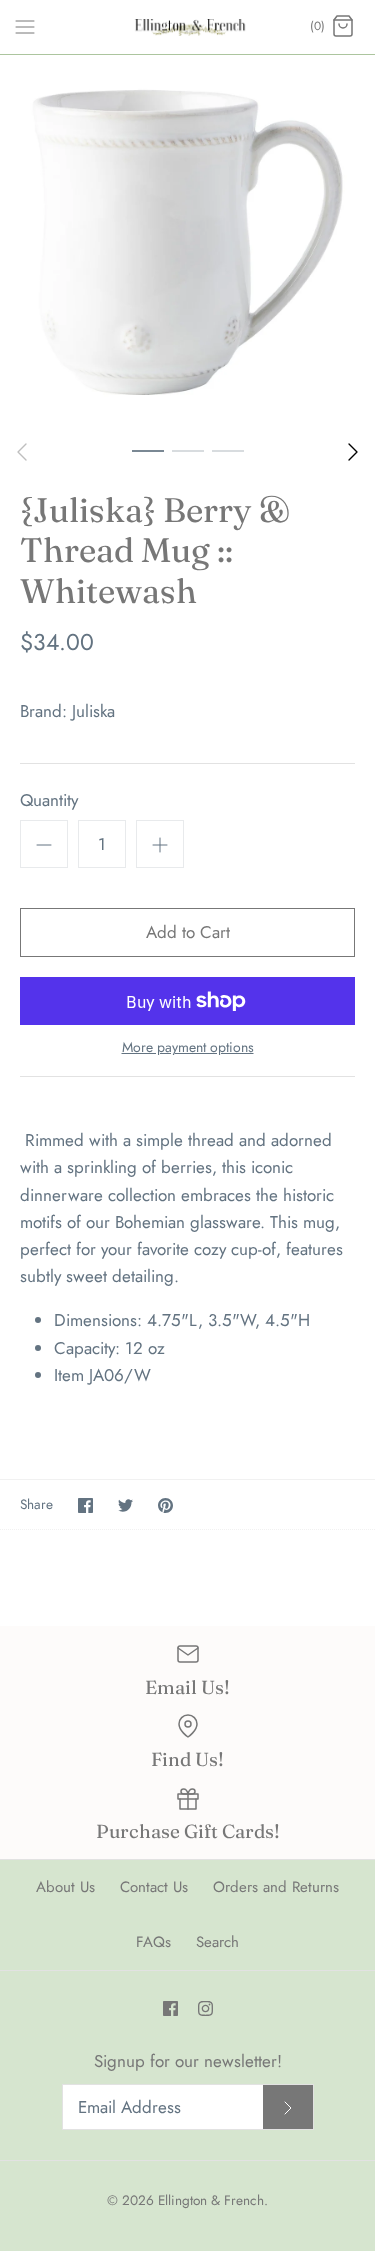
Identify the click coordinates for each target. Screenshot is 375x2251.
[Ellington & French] (187, 27)
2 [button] (188, 450)
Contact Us (154, 1887)
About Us (65, 1887)
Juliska (93, 711)
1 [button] (148, 450)
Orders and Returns (276, 1887)
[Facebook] (170, 2008)
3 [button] (228, 450)
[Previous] (22, 452)
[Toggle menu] (25, 26)
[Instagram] (205, 2008)
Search (217, 1942)
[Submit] (288, 2107)
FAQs (153, 1942)
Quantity (49, 800)
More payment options (188, 1047)
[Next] (353, 452)
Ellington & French (211, 2200)
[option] (187, 242)
